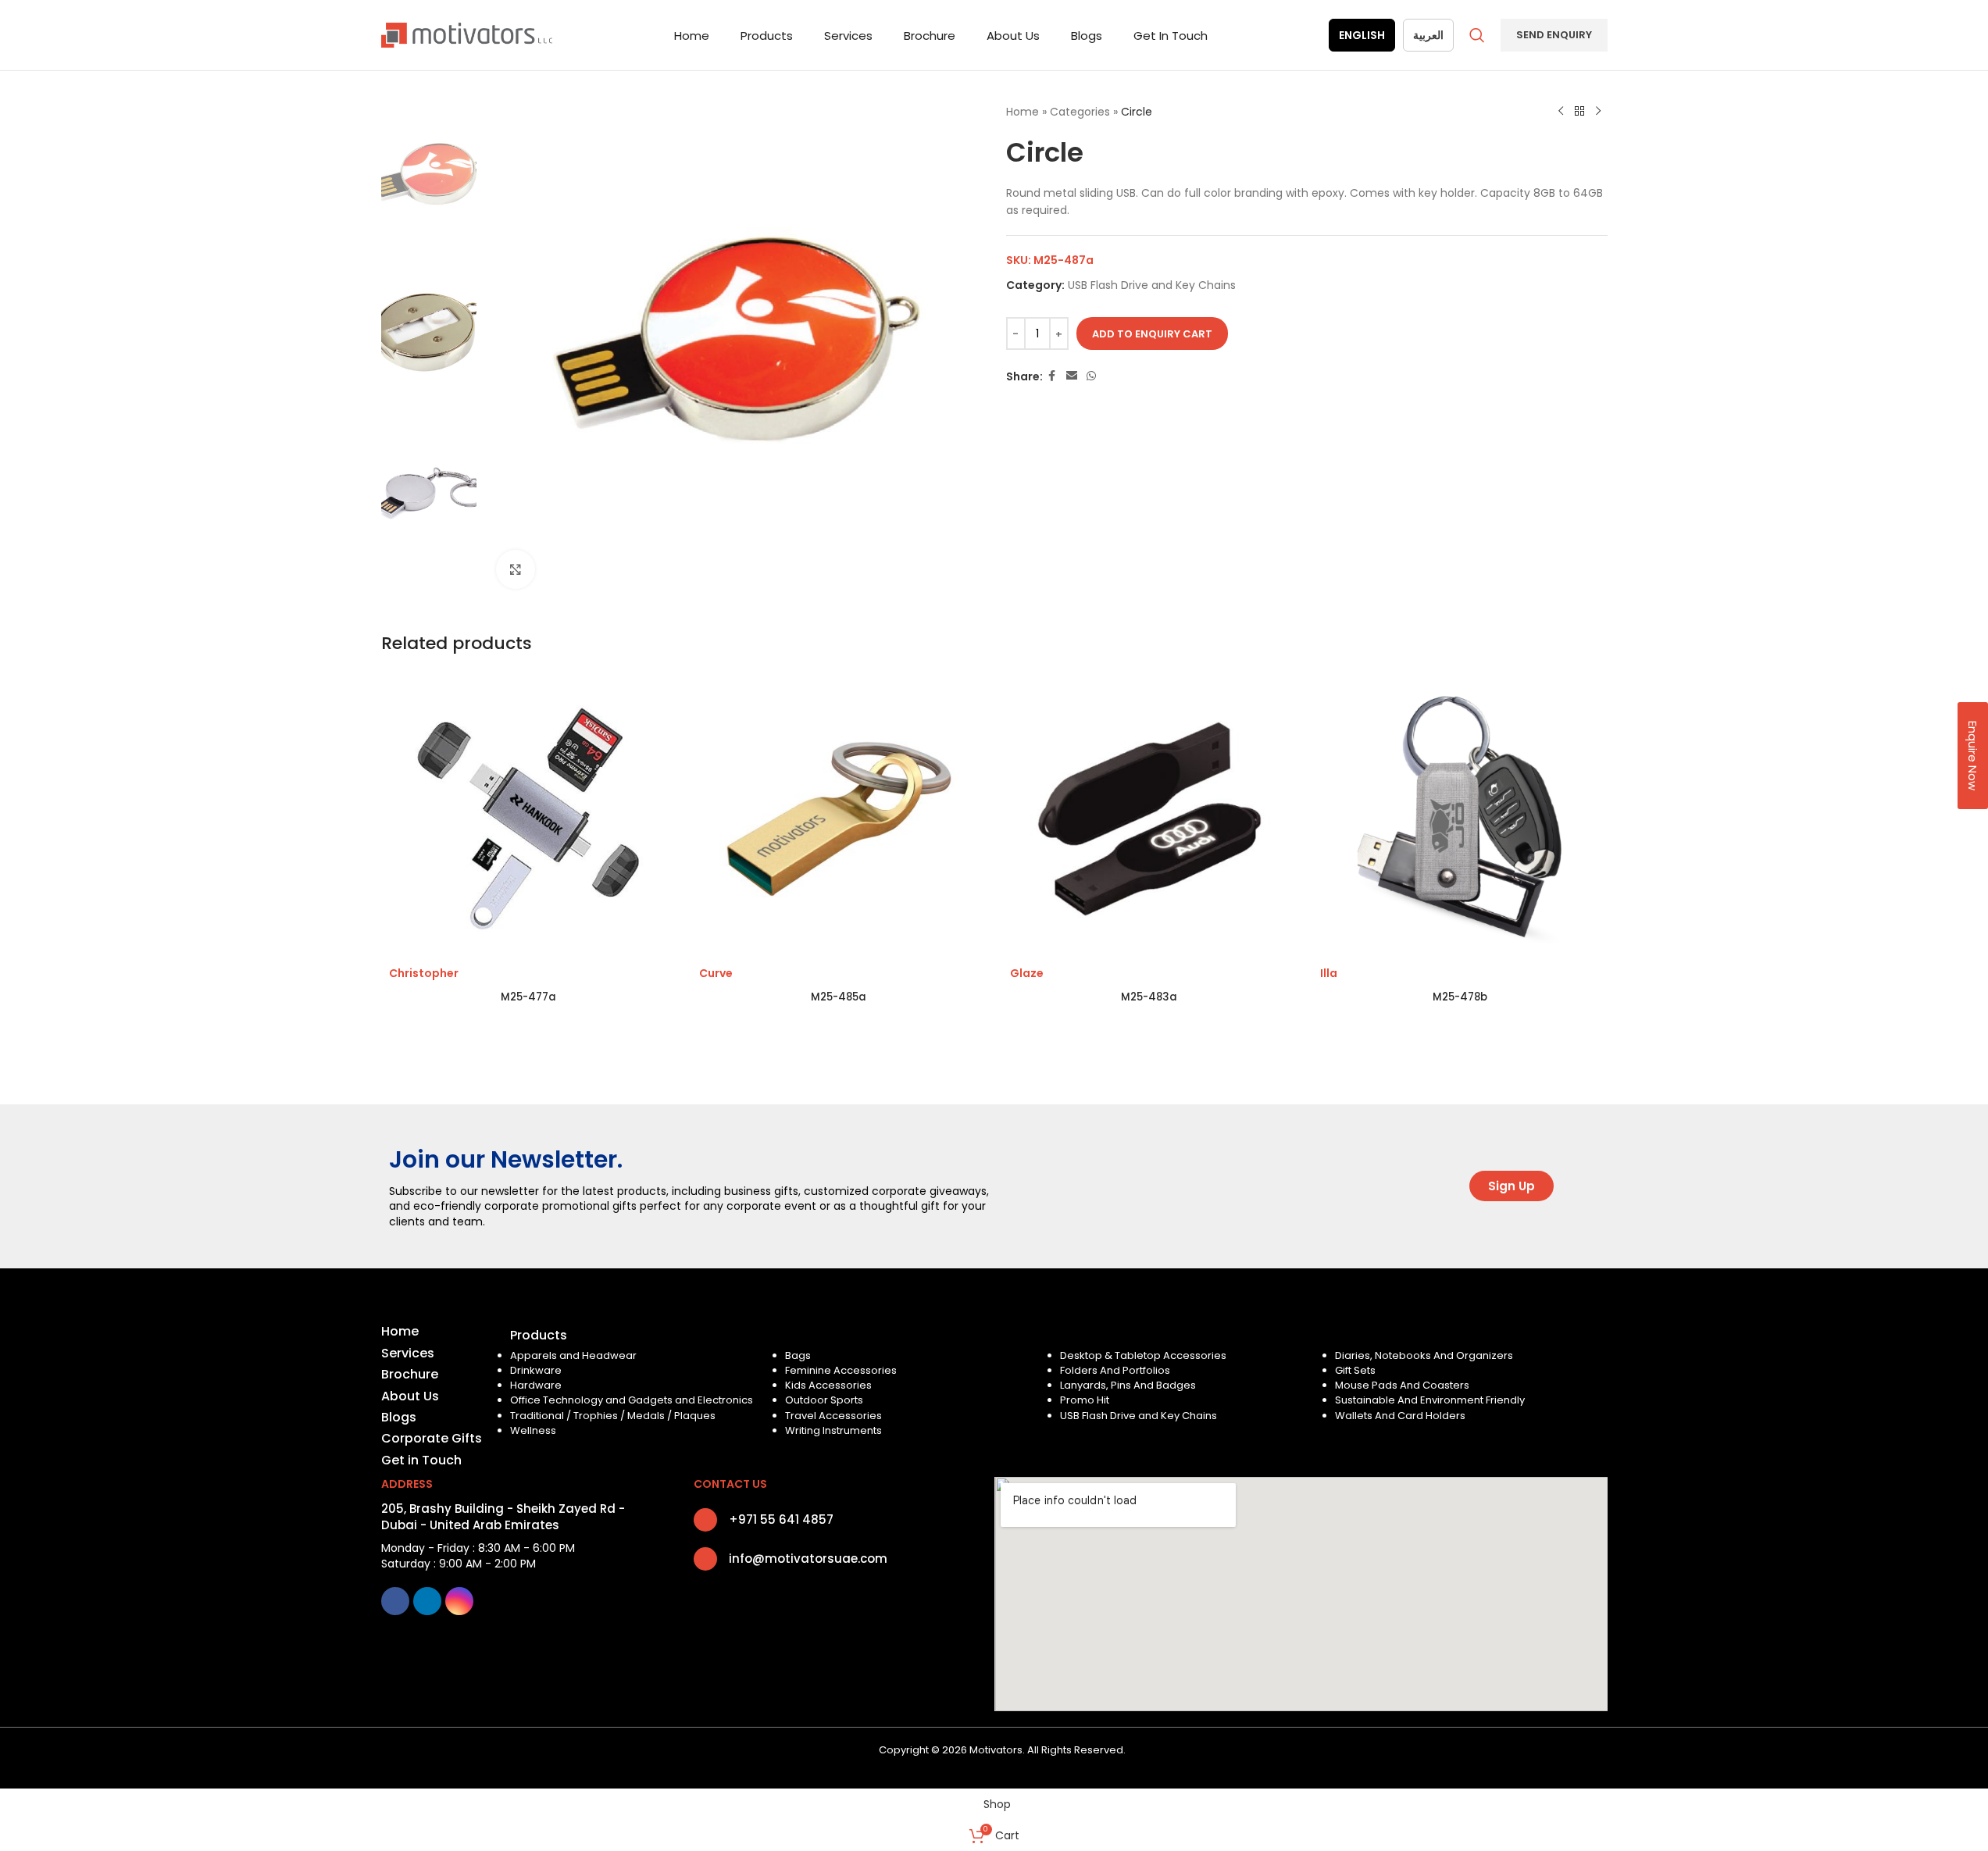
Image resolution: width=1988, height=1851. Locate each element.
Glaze (1027, 973)
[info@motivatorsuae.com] (705, 1559)
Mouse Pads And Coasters (1402, 1385)
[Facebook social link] (1052, 376)
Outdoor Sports (824, 1400)
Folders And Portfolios (1115, 1370)
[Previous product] (1561, 112)
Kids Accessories (828, 1385)
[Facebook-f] (395, 1601)
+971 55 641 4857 (781, 1519)
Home (1023, 112)
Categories (1080, 112)
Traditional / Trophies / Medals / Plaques (613, 1416)
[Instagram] (459, 1601)
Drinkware (536, 1370)
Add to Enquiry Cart (1152, 334)
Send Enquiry (1554, 35)
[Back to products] (1579, 112)
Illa (1329, 973)
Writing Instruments (833, 1430)
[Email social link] (1072, 376)
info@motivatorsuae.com (808, 1559)
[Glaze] (1150, 819)
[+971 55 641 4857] (705, 1520)
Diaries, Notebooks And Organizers (1424, 1355)
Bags (798, 1355)
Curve (716, 973)
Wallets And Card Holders (1400, 1416)
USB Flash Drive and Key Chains (1152, 285)
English (1362, 35)
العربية (1428, 35)
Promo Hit (1085, 1400)
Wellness (533, 1430)
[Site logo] (467, 34)
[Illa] (1460, 819)
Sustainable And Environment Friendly (1430, 1400)
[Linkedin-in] (427, 1601)
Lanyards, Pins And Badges (1128, 1385)
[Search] (1477, 35)
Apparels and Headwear (573, 1355)
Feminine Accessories (841, 1370)
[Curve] (839, 819)
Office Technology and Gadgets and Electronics (632, 1400)
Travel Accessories (833, 1416)
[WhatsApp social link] (1091, 376)
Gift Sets (1355, 1370)
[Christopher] (529, 819)
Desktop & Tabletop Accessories (1143, 1355)
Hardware (536, 1385)
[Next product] (1598, 112)
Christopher (424, 973)
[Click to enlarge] (516, 569)
